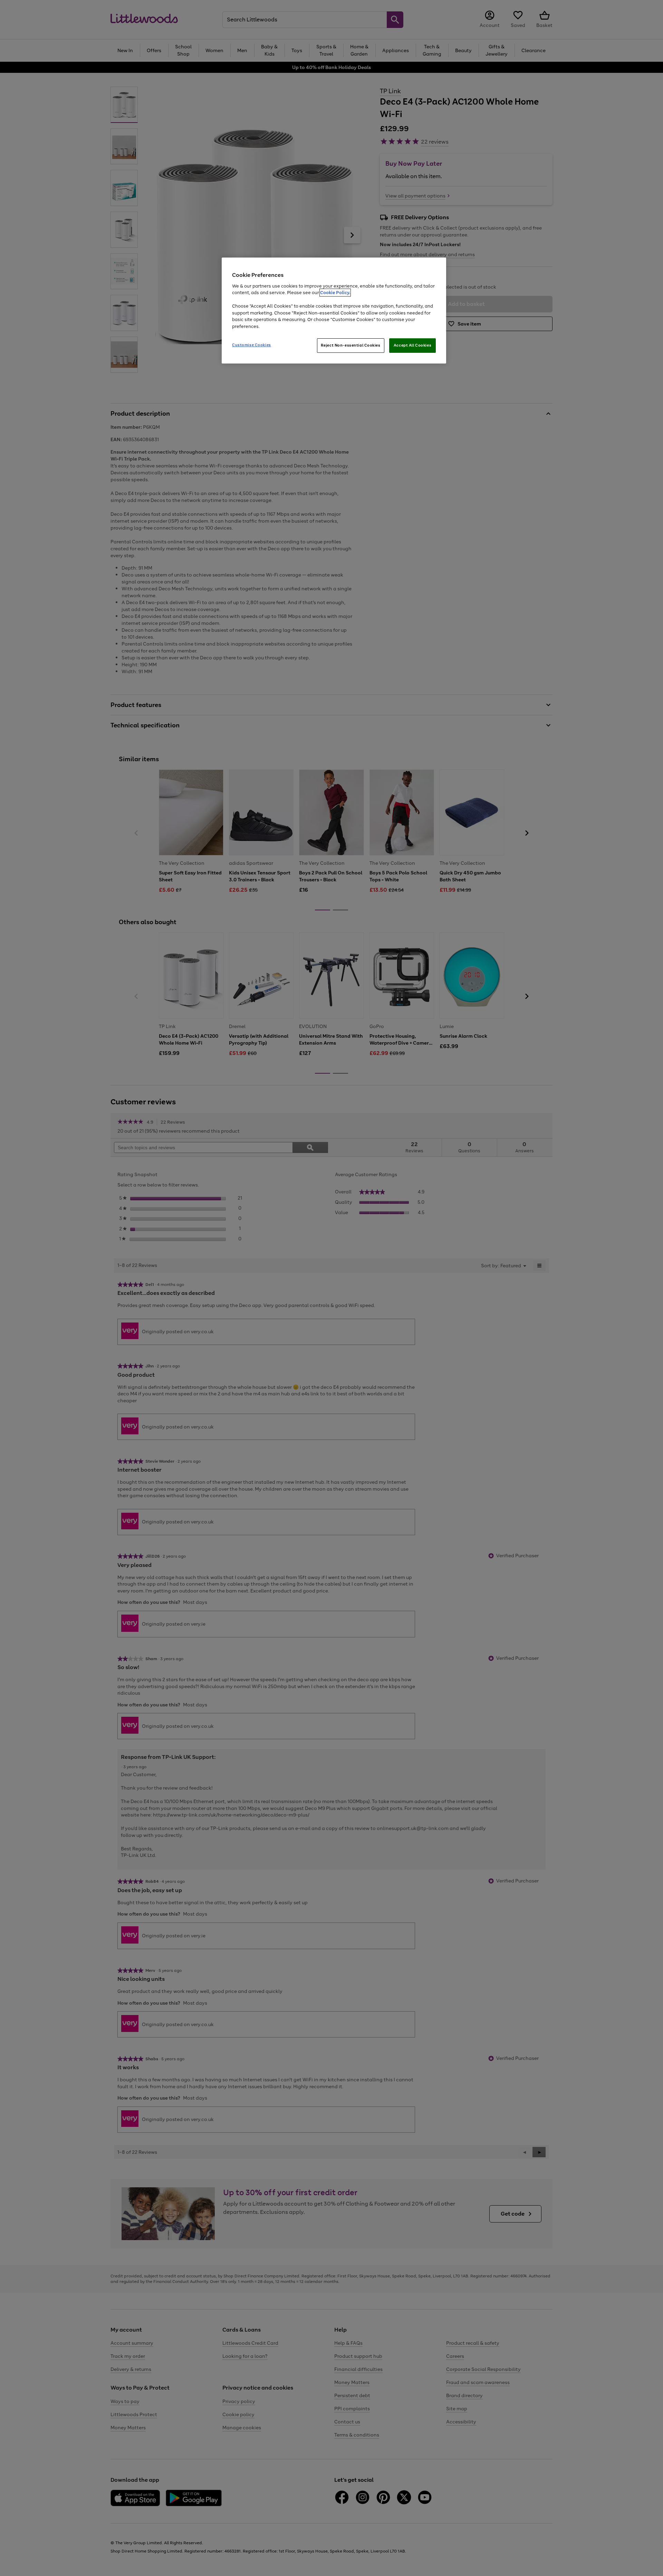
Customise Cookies (252, 345)
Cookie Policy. (335, 293)
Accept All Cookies (412, 345)
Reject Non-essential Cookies (351, 345)
